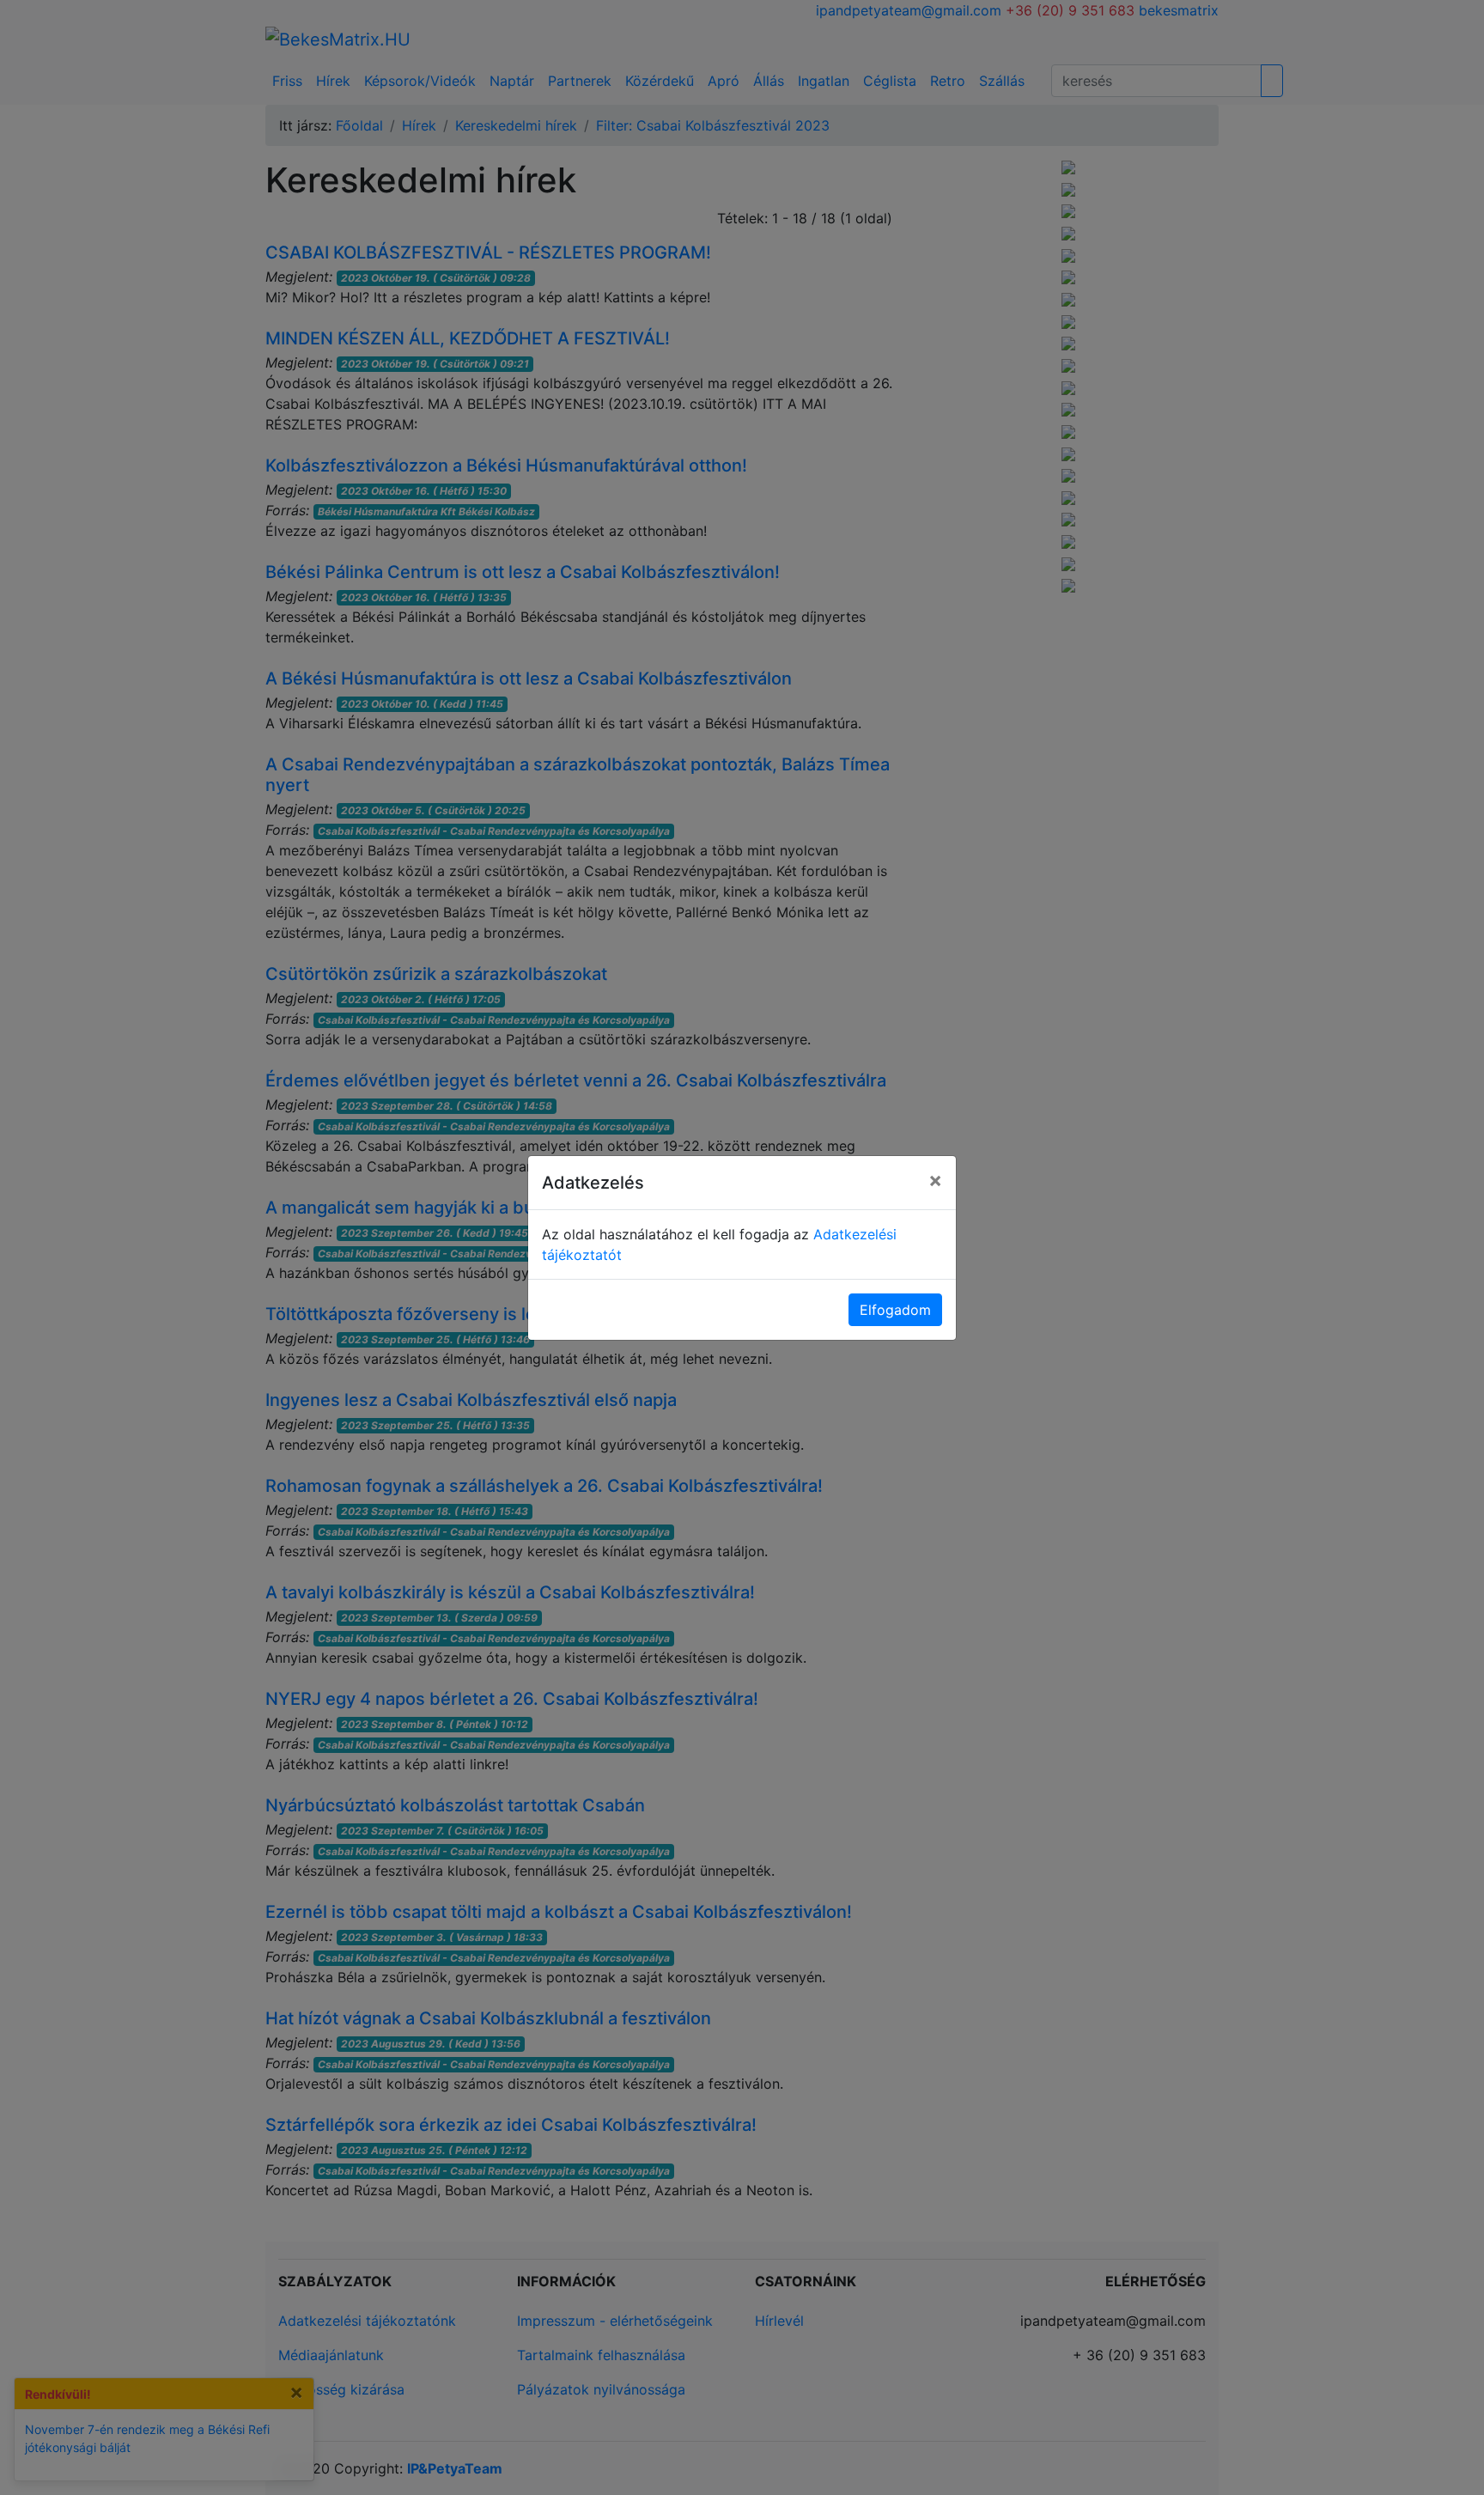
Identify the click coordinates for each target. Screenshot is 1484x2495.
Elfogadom (895, 1310)
